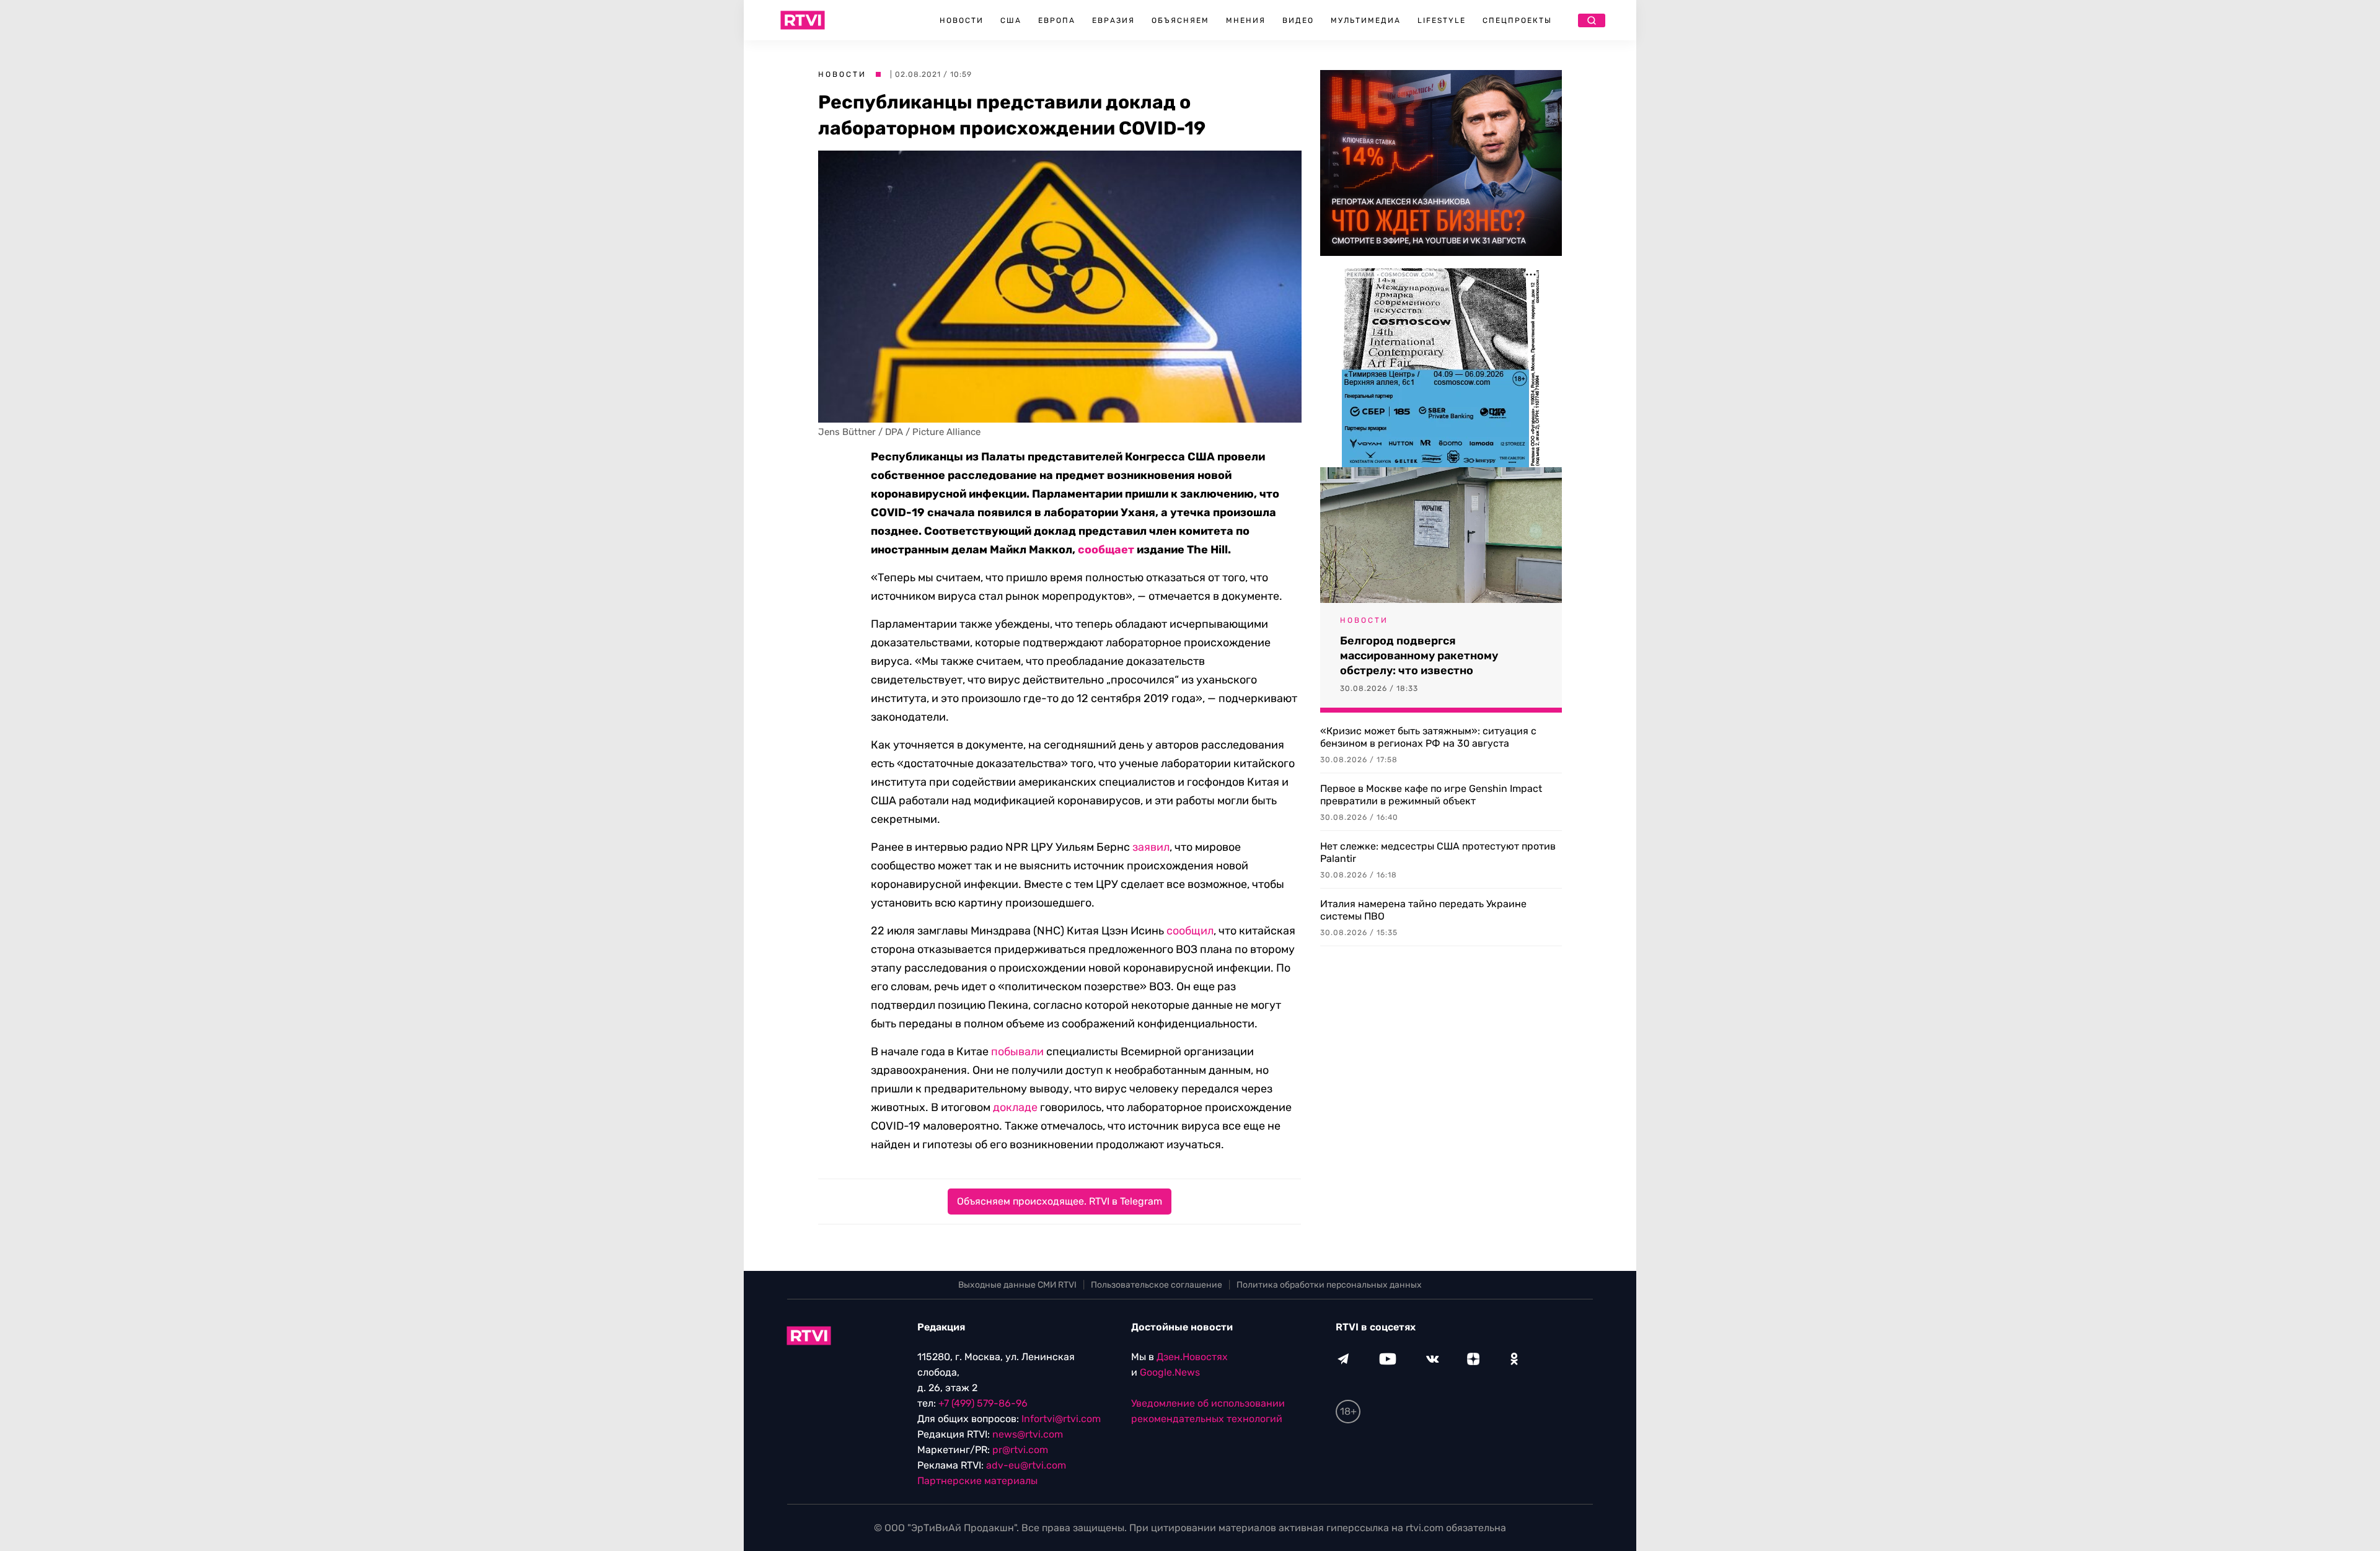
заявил (1151, 847)
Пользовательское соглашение (1157, 1285)
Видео (1298, 20)
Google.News (1170, 1372)
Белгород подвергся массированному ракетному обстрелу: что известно (1419, 656)
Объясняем (1180, 20)
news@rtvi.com (1028, 1434)
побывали (1017, 1052)
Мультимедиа (1366, 20)
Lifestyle (1442, 20)
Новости (962, 20)
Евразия (1113, 20)
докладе (1015, 1107)
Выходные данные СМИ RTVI (1017, 1285)
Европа (1057, 20)
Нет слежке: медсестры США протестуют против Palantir (1438, 852)
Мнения (1246, 20)
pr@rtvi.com (1020, 1450)
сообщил (1190, 931)
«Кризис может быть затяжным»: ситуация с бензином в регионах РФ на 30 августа (1428, 737)
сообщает (1106, 550)
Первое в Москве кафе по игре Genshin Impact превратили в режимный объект (1431, 795)
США (1011, 20)
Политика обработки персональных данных (1329, 1285)
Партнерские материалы (977, 1481)
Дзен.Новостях (1192, 1357)
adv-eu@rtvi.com (1026, 1465)
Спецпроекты (1517, 20)
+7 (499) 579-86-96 (983, 1403)
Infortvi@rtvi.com (1061, 1419)
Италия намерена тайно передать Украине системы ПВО (1423, 910)
